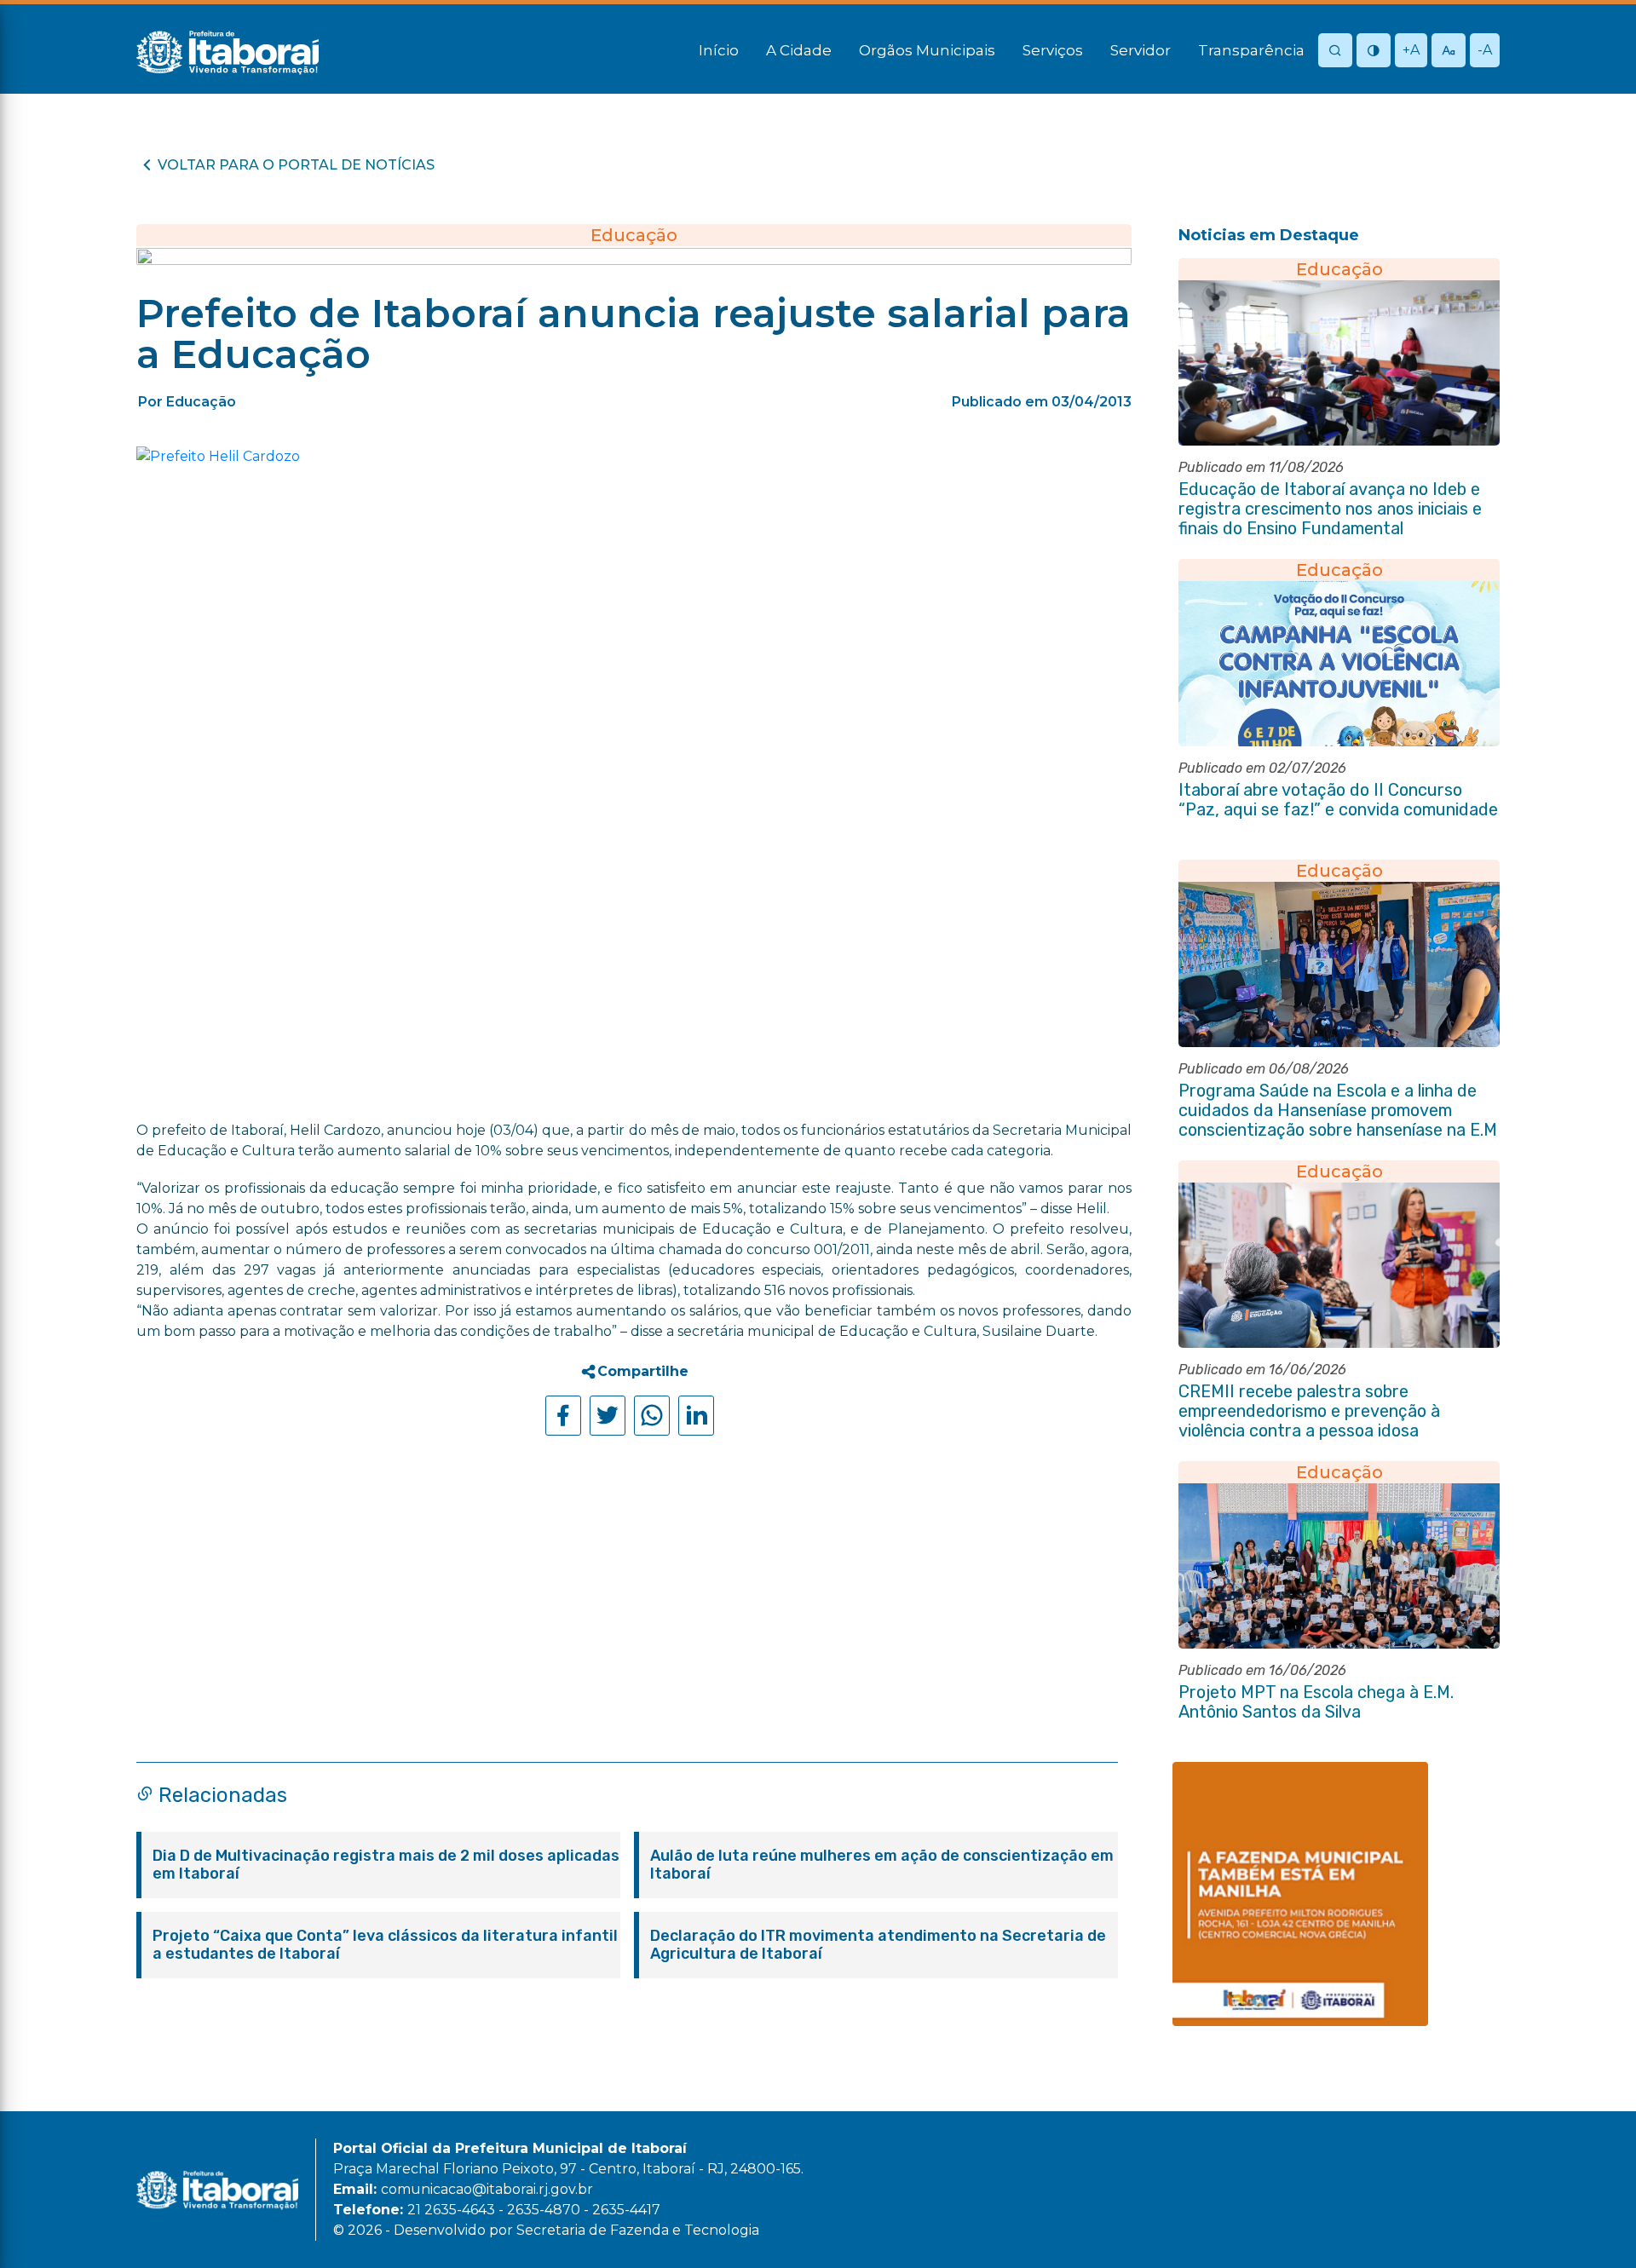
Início (719, 50)
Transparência (1251, 50)
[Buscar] (1335, 52)
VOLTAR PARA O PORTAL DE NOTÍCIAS (296, 165)
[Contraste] (1374, 52)
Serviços (1053, 50)
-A (1485, 50)
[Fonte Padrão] (1449, 52)
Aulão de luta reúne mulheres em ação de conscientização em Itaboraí (882, 1865)
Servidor (1141, 50)
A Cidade (799, 50)
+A (1411, 50)
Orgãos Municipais (927, 50)
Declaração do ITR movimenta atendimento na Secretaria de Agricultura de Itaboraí (878, 1945)
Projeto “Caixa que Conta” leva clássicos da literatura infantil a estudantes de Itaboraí (385, 1945)
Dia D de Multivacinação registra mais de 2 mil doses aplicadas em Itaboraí (386, 1865)
